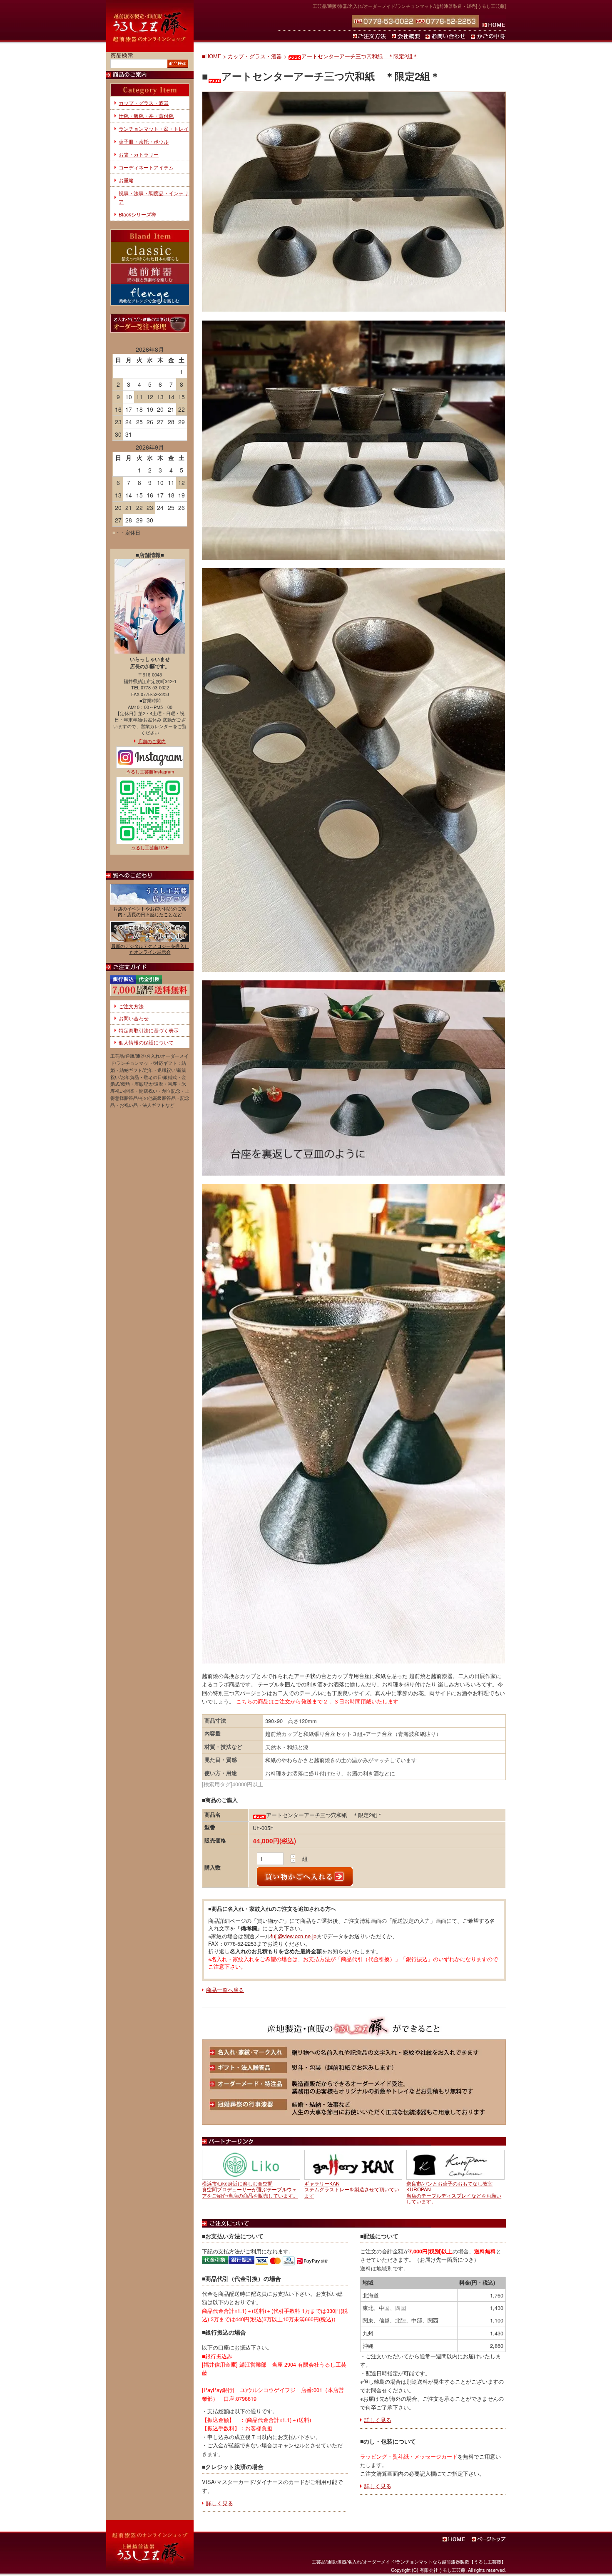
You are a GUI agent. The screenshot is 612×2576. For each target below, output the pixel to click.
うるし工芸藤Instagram (150, 771)
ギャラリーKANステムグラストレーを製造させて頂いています (352, 2189)
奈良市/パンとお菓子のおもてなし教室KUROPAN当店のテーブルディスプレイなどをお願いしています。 (454, 2192)
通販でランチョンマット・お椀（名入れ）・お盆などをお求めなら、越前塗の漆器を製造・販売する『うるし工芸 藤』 (150, 26)
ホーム (492, 21)
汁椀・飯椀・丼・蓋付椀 (146, 116)
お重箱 (126, 180)
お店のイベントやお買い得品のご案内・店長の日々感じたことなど (150, 911)
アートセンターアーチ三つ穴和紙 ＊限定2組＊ (360, 56)
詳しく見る (220, 2503)
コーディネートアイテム (146, 167)
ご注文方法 (371, 36)
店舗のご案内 (152, 741)
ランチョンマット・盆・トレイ (154, 128)
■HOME (212, 56)
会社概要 (407, 36)
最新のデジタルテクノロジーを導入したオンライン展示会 (150, 949)
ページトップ (489, 2539)
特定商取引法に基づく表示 (149, 1030)
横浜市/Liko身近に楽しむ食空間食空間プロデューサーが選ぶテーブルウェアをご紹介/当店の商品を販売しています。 (250, 2189)
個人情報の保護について (146, 1042)
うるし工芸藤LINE (150, 847)
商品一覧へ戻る (225, 1990)
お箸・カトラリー (139, 154)
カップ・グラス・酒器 (255, 56)
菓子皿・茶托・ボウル (144, 141)
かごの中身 (488, 36)
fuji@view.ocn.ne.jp (294, 1936)
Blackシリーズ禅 (137, 214)
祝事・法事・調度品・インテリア (154, 197)
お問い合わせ (447, 36)
